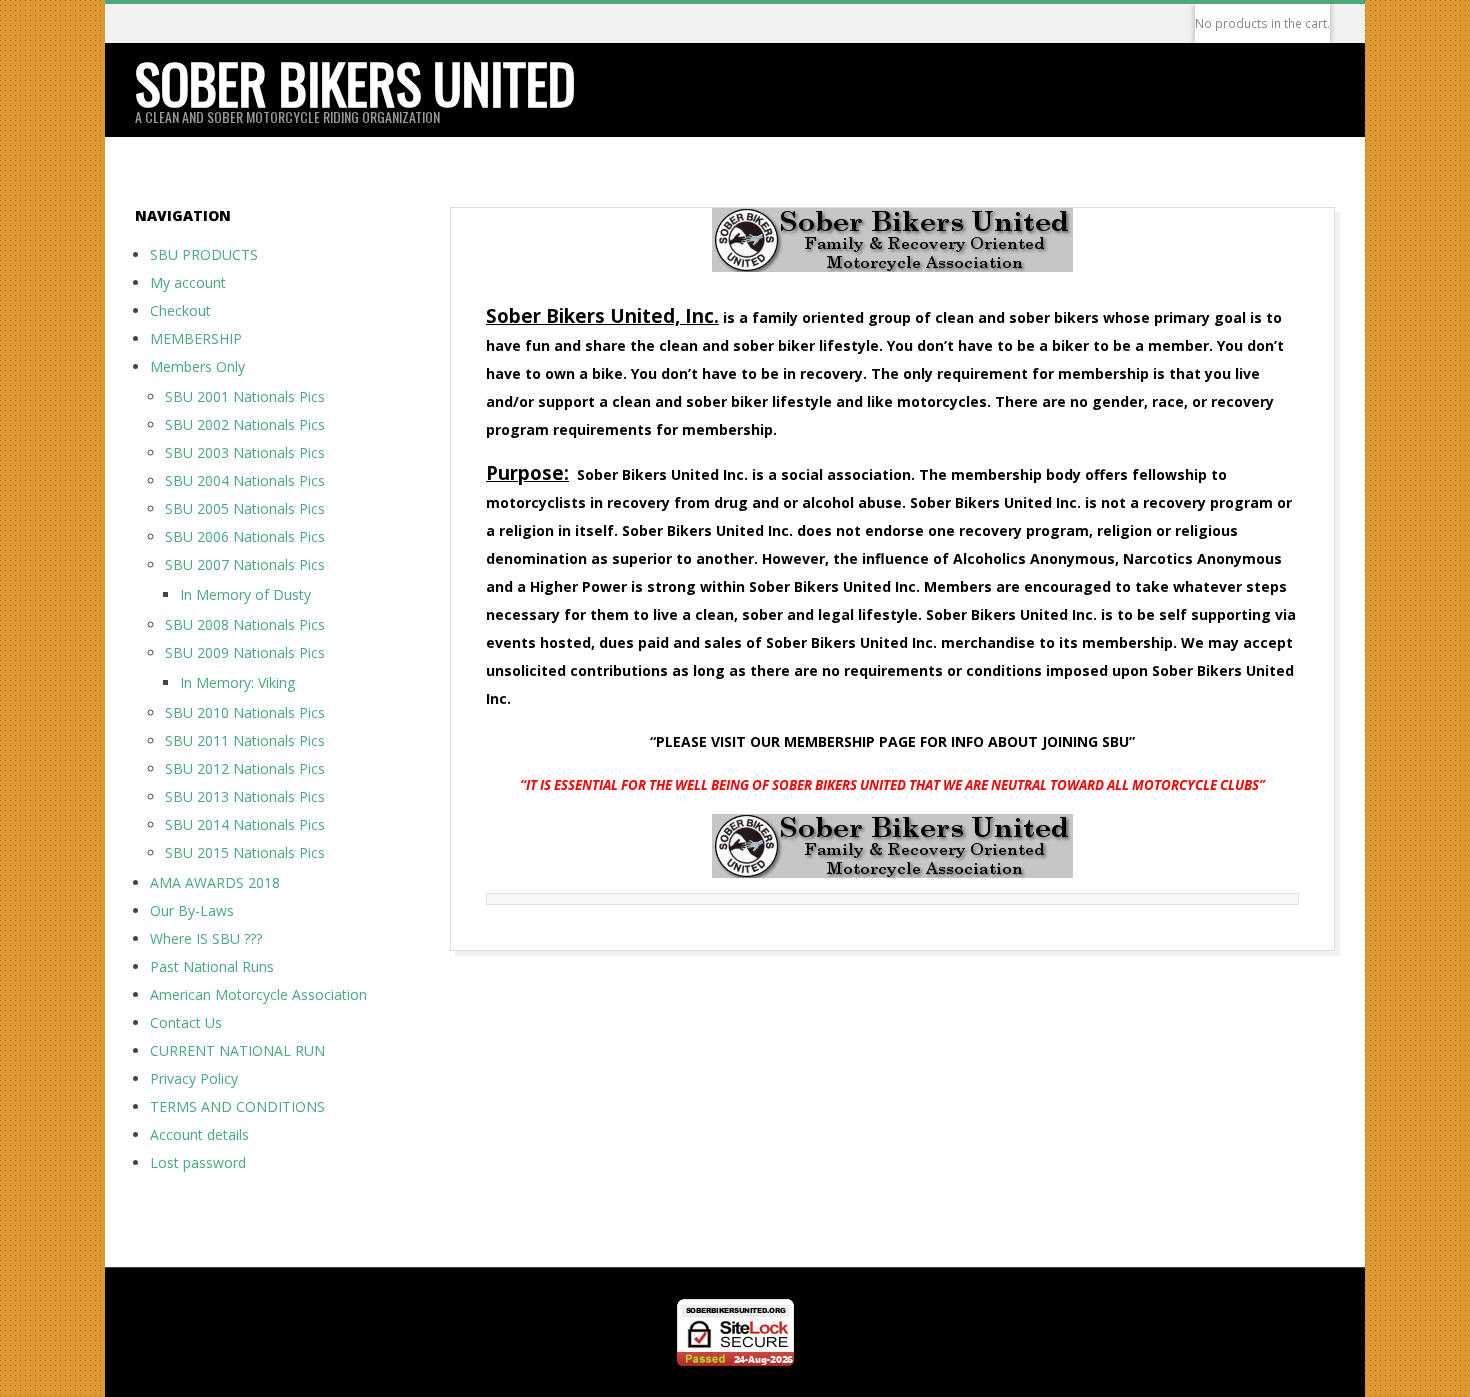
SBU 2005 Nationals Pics (245, 508)
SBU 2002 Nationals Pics (245, 424)
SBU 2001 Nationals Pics (245, 396)
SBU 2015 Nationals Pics (245, 852)
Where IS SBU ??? (206, 938)
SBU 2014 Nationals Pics (245, 824)
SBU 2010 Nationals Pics (245, 712)
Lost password (198, 1162)
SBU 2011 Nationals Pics (245, 740)
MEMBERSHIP (196, 338)
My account (188, 282)
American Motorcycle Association (258, 994)
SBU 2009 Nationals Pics (245, 652)
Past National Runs (212, 966)
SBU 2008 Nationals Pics (245, 624)
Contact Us (186, 1022)
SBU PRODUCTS (204, 254)
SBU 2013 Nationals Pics (245, 796)
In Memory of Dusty (245, 594)
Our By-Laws (192, 910)
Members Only (197, 366)
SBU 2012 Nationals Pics (245, 768)
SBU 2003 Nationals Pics (245, 452)
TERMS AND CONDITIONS (237, 1106)
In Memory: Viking (237, 682)
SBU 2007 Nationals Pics (245, 564)
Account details (199, 1134)
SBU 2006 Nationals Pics (245, 536)
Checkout (180, 310)
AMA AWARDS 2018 (215, 882)
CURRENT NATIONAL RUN (237, 1050)
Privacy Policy (194, 1078)
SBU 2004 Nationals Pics (245, 480)
